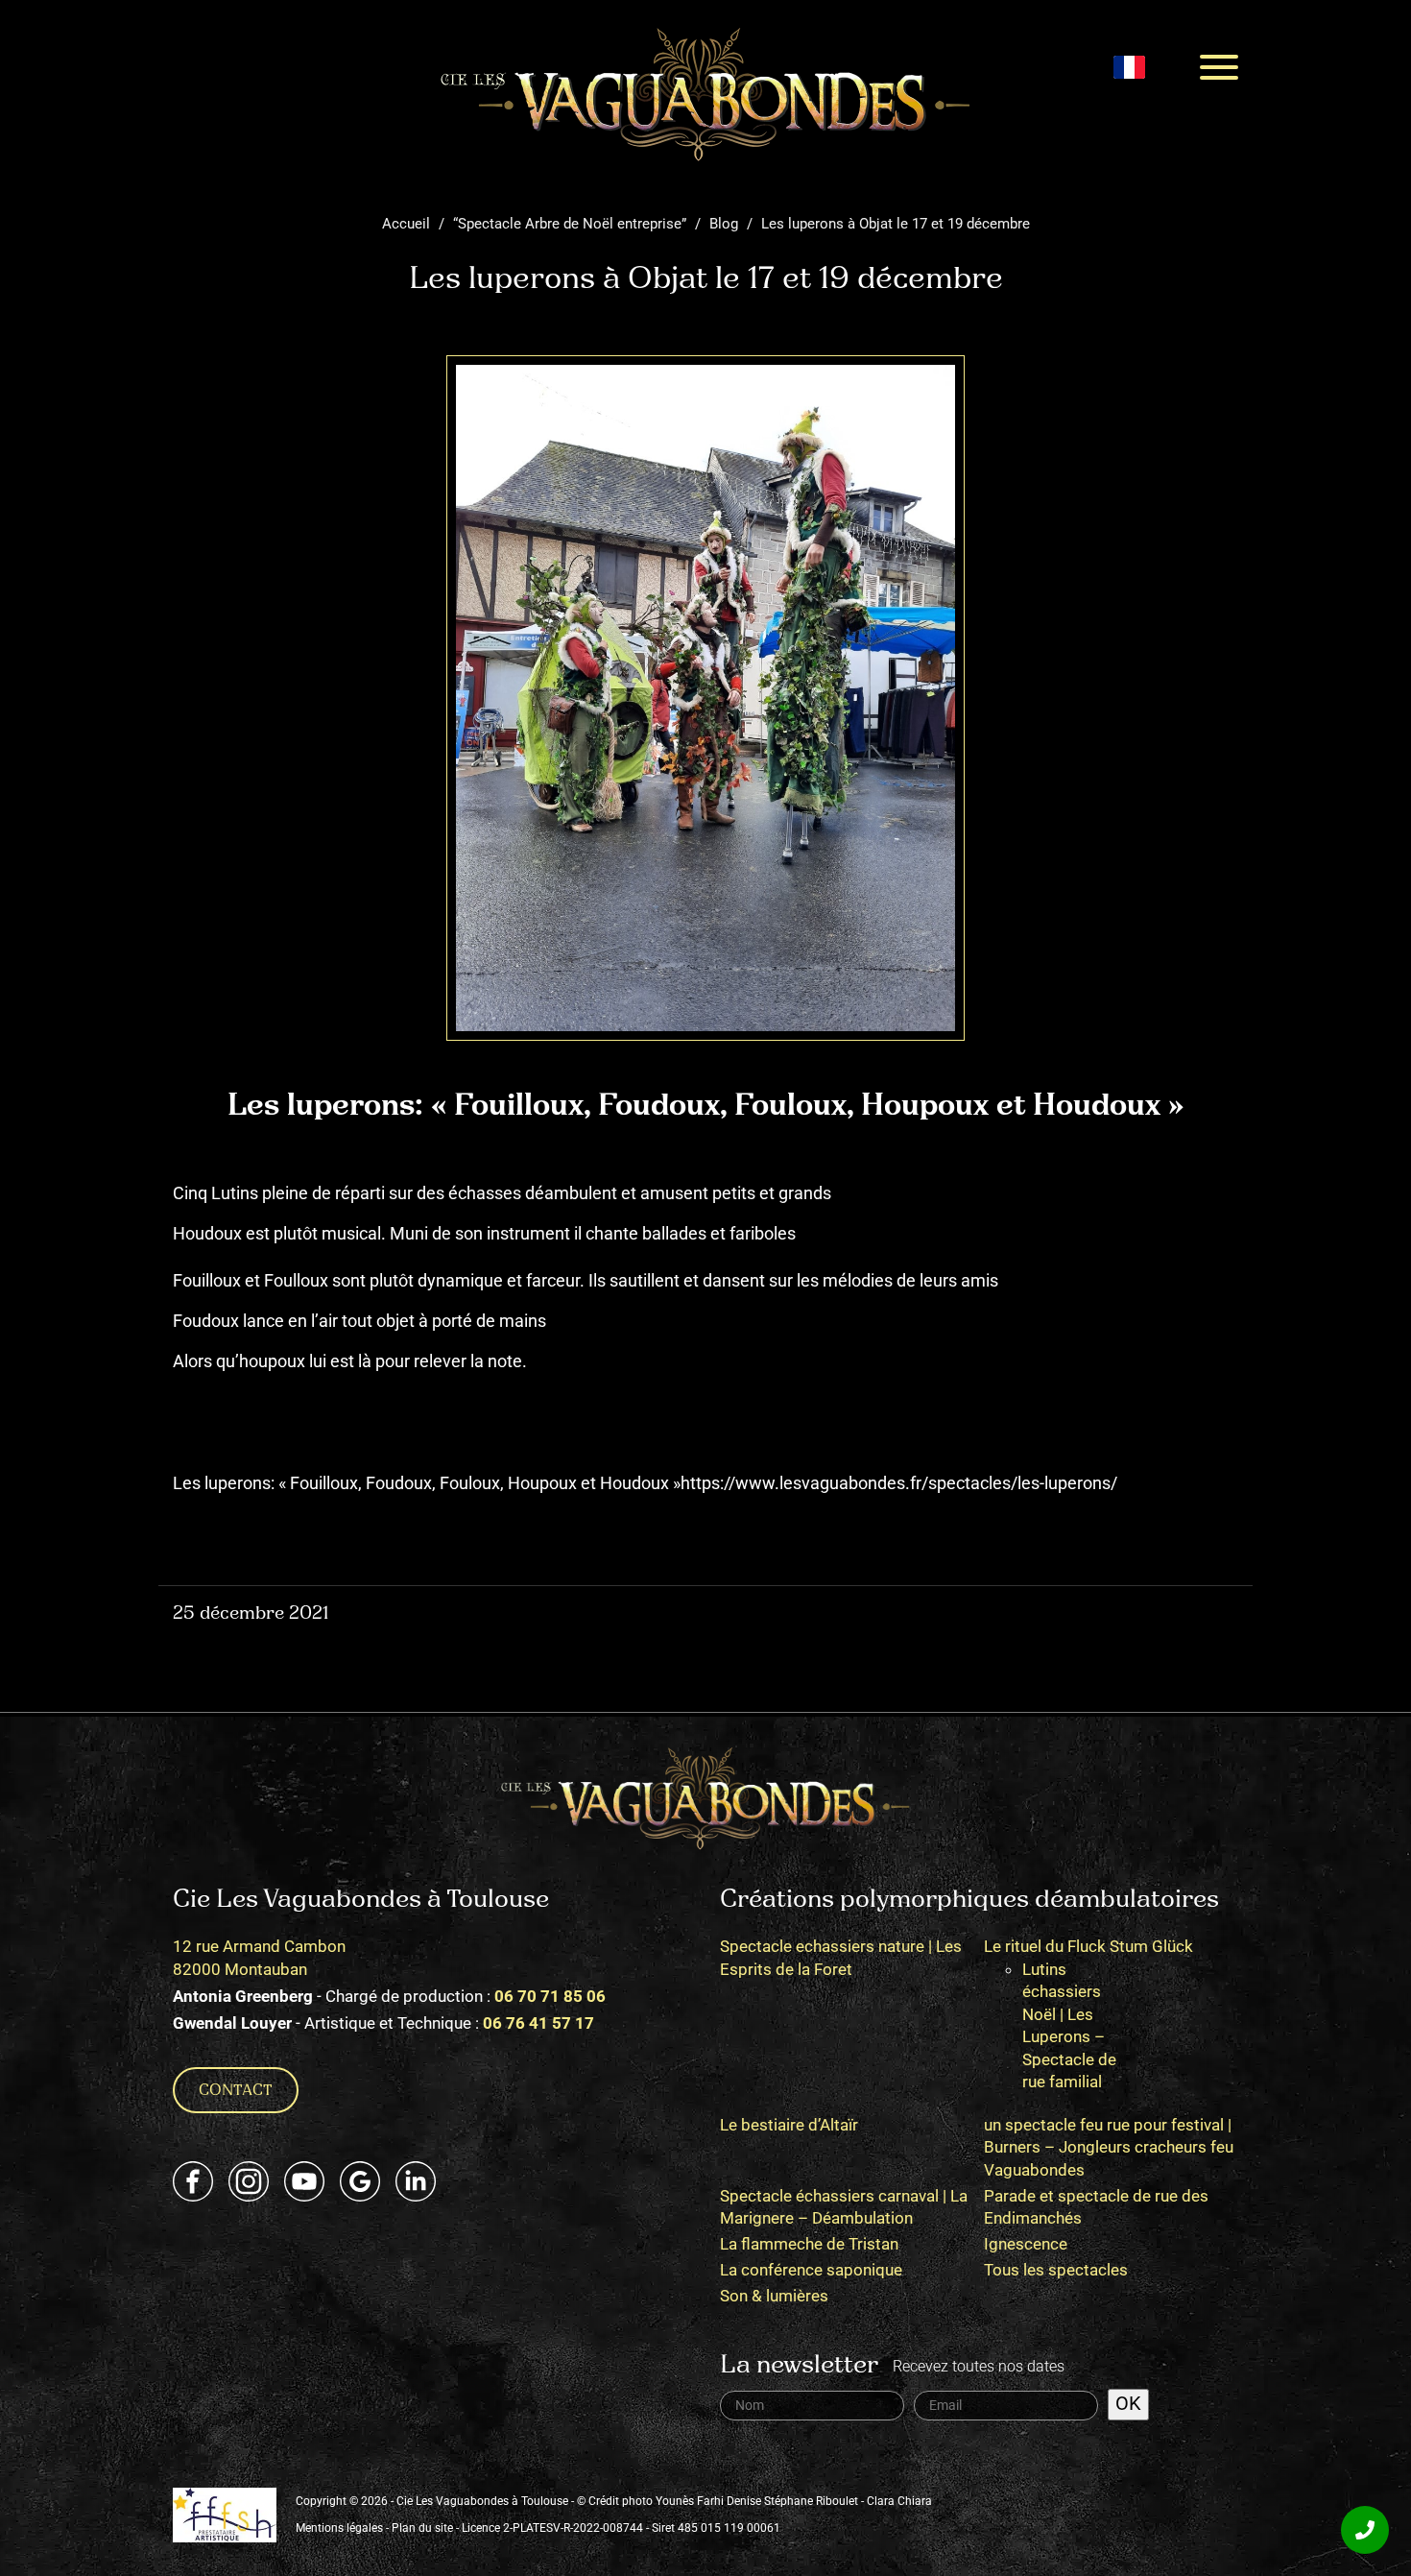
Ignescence (1026, 2244)
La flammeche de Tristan (809, 2244)
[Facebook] (193, 2181)
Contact (236, 2091)
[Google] (360, 2181)
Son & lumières (774, 2296)
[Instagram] (249, 2181)
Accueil (406, 224)
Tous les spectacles (1056, 2270)
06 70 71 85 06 (550, 1996)
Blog (724, 224)
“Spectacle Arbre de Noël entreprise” (570, 224)
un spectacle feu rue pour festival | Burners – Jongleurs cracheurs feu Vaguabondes (1109, 2147)
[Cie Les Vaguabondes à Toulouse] (705, 94)
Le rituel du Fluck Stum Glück (1088, 1946)
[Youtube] (304, 2181)
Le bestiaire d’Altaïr (789, 2125)
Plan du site (422, 2528)
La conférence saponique (811, 2270)
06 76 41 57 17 (538, 2023)
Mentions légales (339, 2528)
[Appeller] (1365, 2530)
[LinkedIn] (416, 2181)
